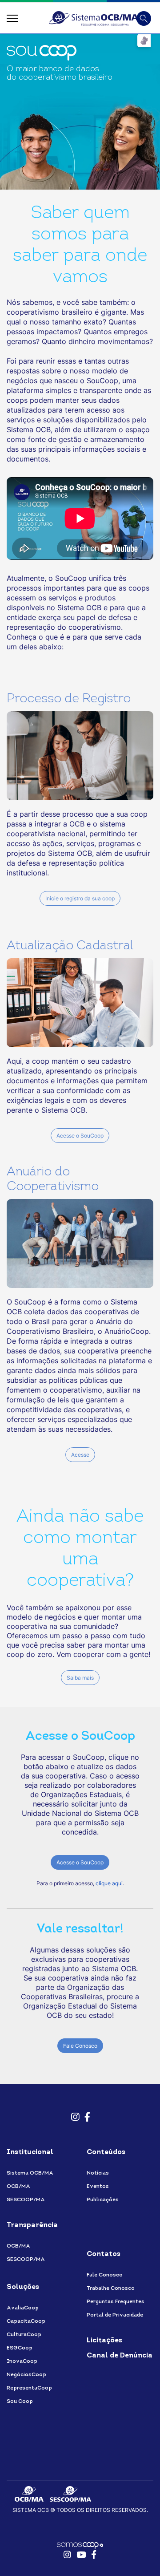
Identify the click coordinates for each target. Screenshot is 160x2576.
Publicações (103, 2200)
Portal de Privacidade (115, 2315)
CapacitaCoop (26, 2321)
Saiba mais (80, 1678)
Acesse (80, 1455)
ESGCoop (20, 2348)
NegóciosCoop (26, 2375)
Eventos (98, 2187)
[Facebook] (87, 2113)
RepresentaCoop (29, 2388)
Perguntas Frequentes (116, 2302)
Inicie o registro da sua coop (80, 898)
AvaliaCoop (23, 2308)
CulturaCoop (24, 2335)
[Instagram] (73, 2113)
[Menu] (12, 18)
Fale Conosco (80, 2046)
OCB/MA (18, 2187)
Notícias (98, 2173)
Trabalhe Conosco (111, 2288)
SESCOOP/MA (26, 2200)
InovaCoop (22, 2361)
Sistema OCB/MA (30, 2173)
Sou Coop (20, 2402)
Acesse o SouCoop (80, 1136)
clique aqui (109, 1883)
